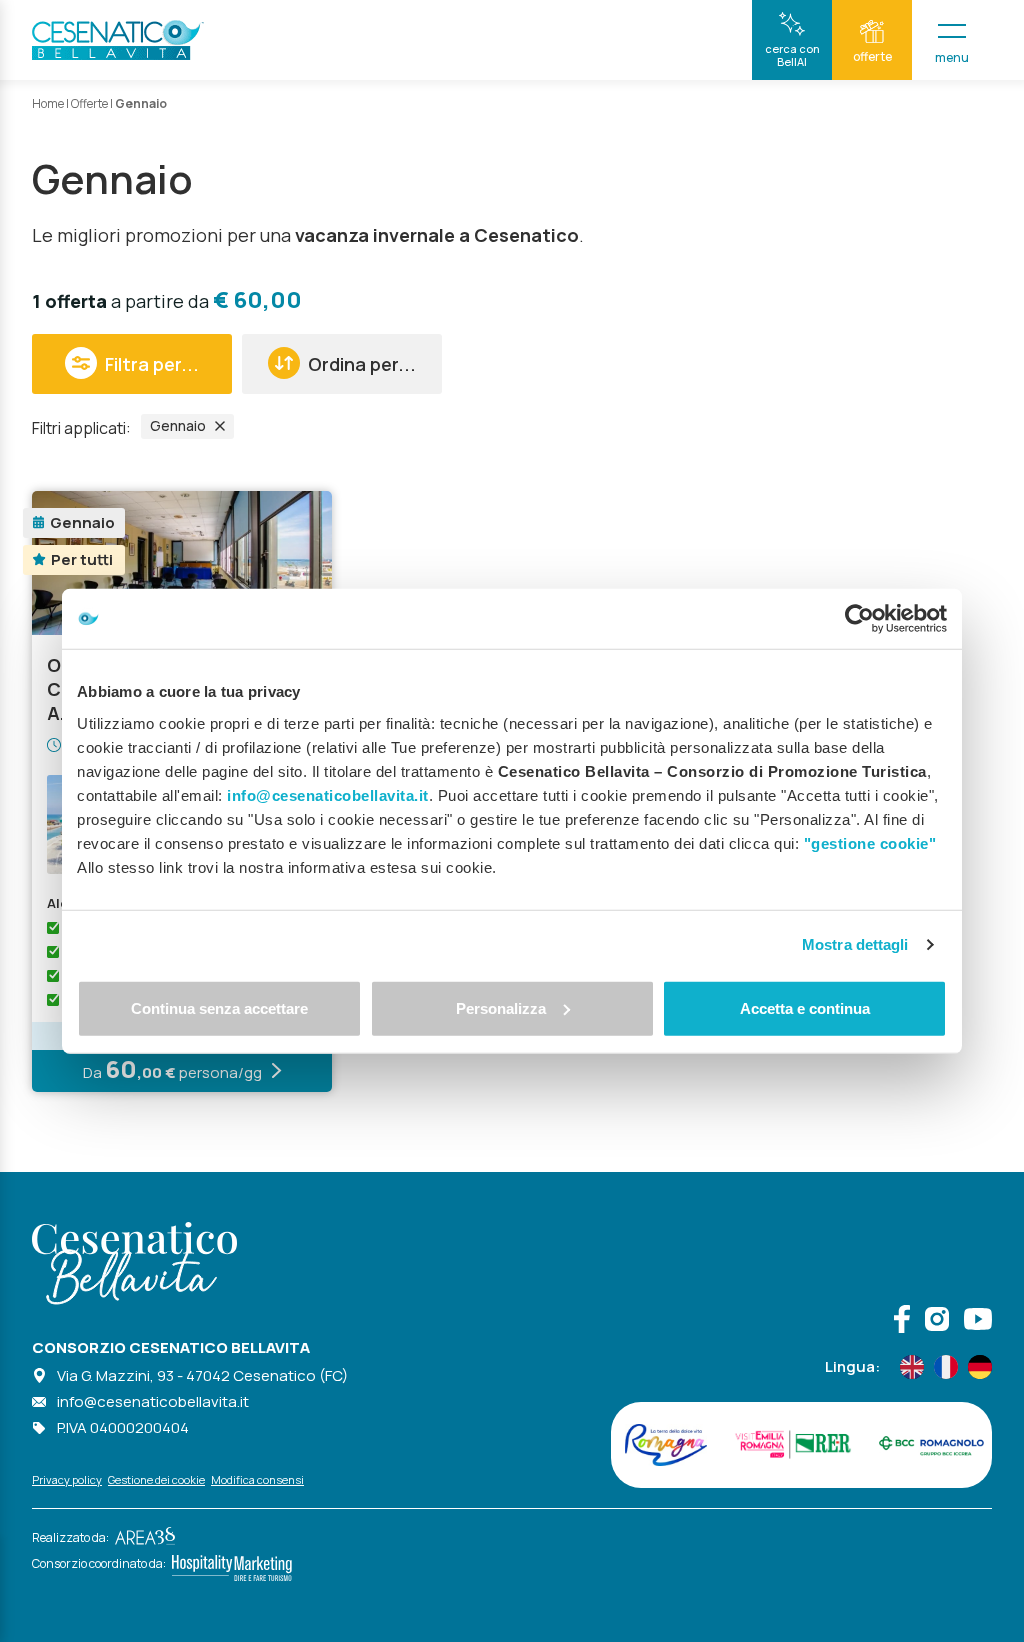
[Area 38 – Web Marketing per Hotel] (142, 1537)
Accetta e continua (805, 1007)
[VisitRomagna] (666, 1445)
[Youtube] (978, 1321)
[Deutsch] (980, 1367)
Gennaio (178, 425)
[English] (912, 1367)
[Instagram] (937, 1321)
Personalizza (501, 1007)
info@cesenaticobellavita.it (153, 1401)
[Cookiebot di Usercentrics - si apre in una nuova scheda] (859, 619)
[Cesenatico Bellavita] (118, 40)
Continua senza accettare (219, 1007)
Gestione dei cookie (156, 1479)
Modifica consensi (257, 1479)
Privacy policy (67, 1479)
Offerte (89, 103)
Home (48, 103)
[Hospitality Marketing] (229, 1563)
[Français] (946, 1367)
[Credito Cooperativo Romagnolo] (931, 1445)
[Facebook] (902, 1321)
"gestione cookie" (870, 842)
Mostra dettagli (855, 944)
